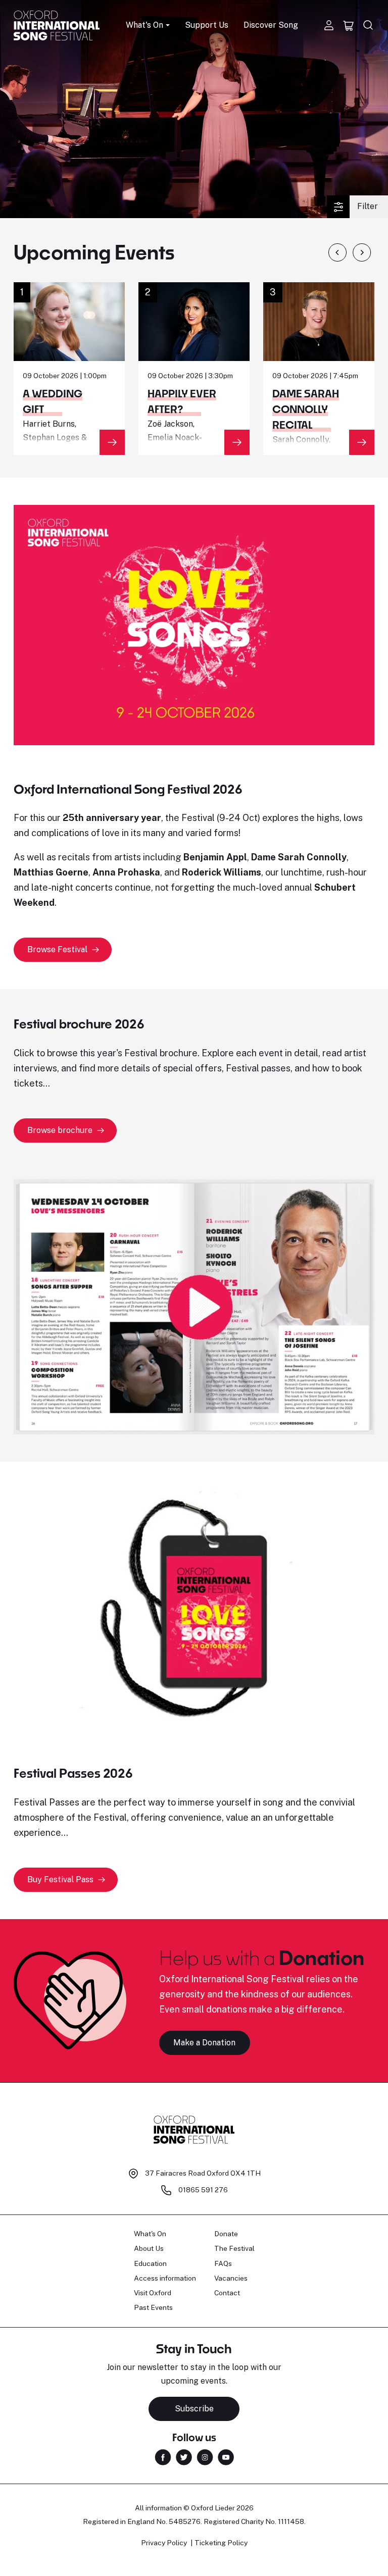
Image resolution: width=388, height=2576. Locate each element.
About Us (149, 2248)
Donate (226, 2234)
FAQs (223, 2263)
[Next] (362, 252)
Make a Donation (204, 2043)
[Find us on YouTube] (226, 2456)
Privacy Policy (164, 2543)
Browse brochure (60, 1130)
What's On (150, 2234)
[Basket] (349, 25)
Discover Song (271, 25)
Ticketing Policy (221, 2543)
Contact (227, 2293)
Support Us (207, 25)
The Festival (234, 2248)
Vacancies (231, 2278)
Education (150, 2263)
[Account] (329, 25)
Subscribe (194, 2409)
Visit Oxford (153, 2293)
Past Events (153, 2307)
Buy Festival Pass (60, 1879)
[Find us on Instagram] (205, 2456)
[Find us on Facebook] (163, 2456)
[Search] (368, 25)
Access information (165, 2278)
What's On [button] (144, 25)
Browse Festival (57, 949)
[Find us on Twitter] (184, 2456)
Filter (368, 206)
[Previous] (337, 252)
